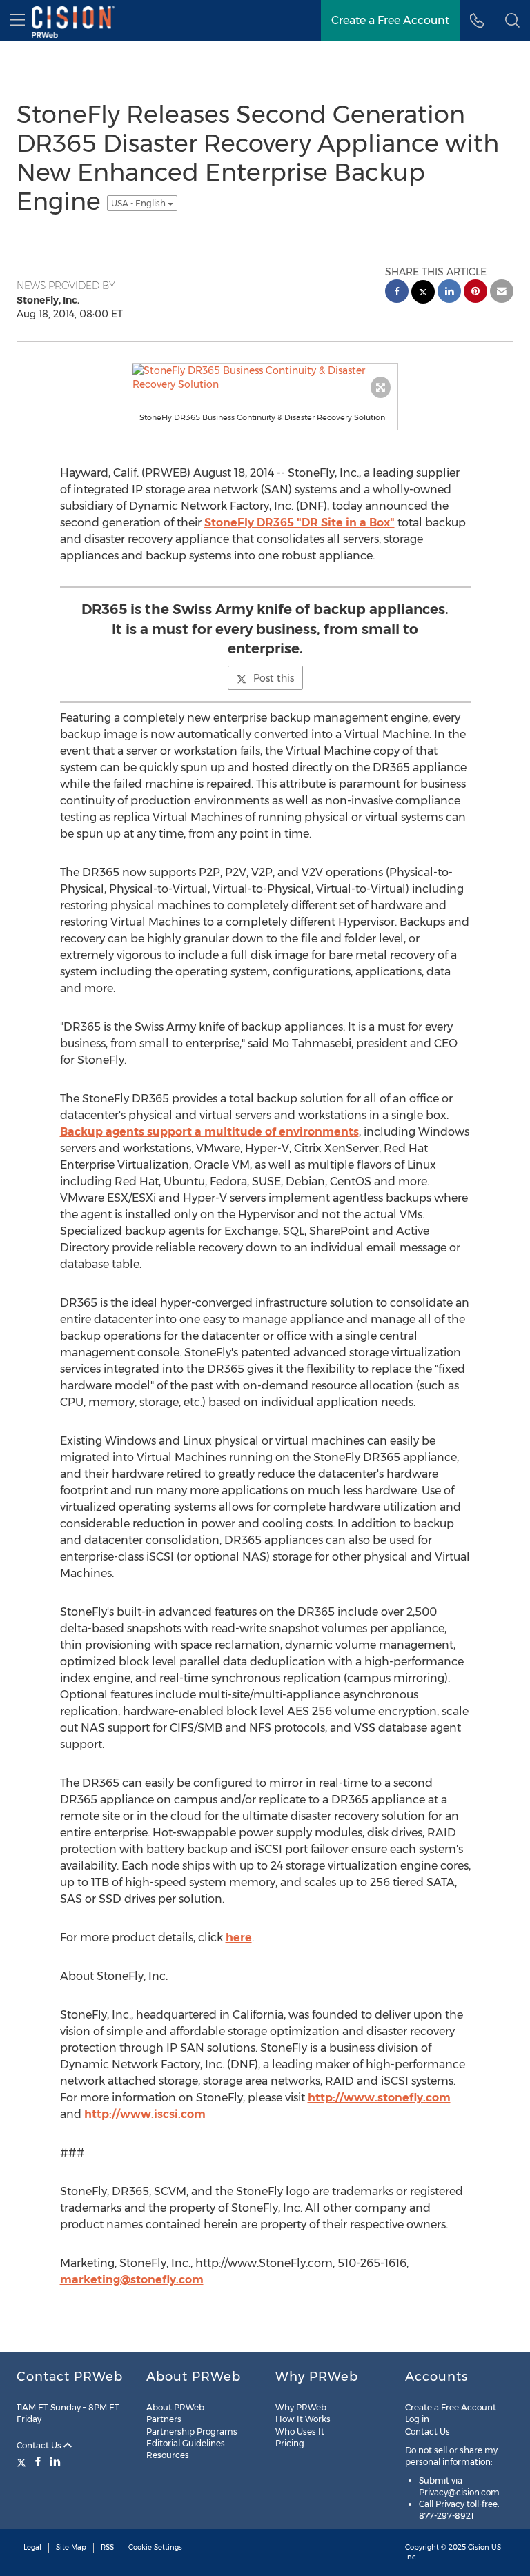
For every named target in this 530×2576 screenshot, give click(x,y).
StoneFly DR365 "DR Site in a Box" (300, 523)
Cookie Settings (155, 2547)
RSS (107, 2547)
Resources (168, 2455)
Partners (164, 2419)
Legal (32, 2547)
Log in (417, 2419)
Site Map (71, 2547)
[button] (512, 21)
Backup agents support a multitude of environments (209, 1132)
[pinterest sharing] (475, 293)
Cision (479, 2547)
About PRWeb (175, 2407)
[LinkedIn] (55, 2461)
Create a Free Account (451, 2407)
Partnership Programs (192, 2431)
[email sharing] (502, 293)
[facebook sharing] (397, 293)
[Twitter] (23, 2461)
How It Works (303, 2419)
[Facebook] (38, 2461)
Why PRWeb (301, 2407)
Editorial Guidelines (186, 2443)
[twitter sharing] (423, 294)
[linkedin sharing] (449, 293)
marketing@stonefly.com (132, 2280)
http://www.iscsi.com (145, 2114)
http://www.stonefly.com (379, 2098)
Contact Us (40, 2445)
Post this (274, 678)
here (239, 1938)
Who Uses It (300, 2431)
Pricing (290, 2443)
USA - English (139, 203)
